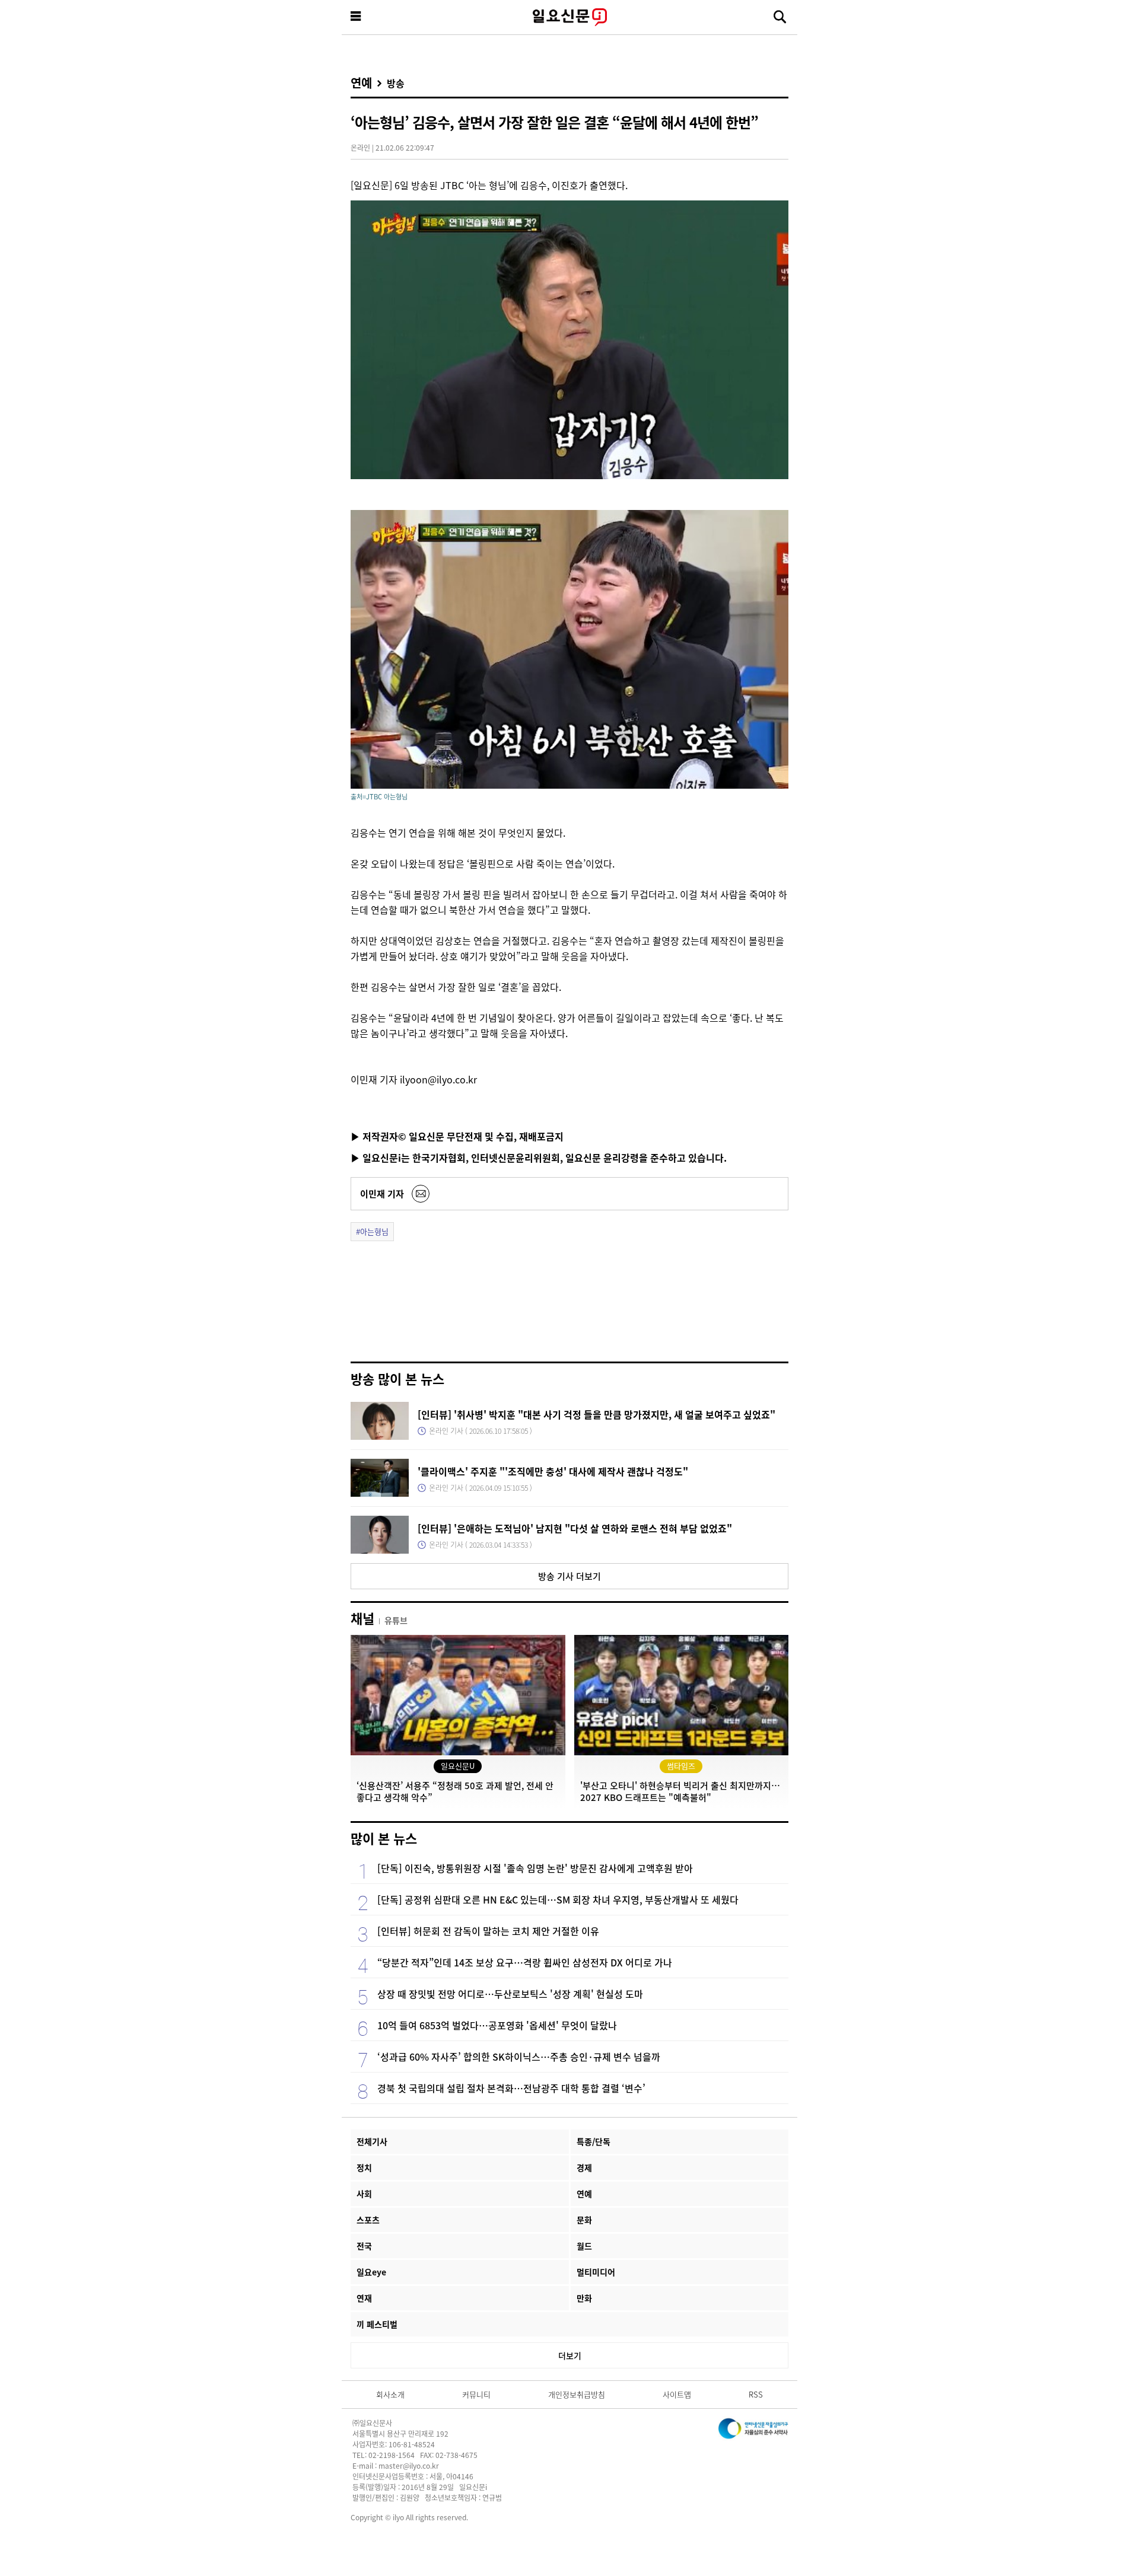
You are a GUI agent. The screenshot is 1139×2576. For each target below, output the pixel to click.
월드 (584, 2246)
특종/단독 (594, 2141)
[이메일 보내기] (421, 1194)
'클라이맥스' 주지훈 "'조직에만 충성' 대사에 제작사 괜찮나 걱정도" (553, 1471)
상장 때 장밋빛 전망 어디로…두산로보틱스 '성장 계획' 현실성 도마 (510, 1994)
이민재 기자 (382, 1193)
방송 (396, 83)
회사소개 (390, 2394)
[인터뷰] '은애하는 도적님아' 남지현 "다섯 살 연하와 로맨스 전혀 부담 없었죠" (575, 1528)
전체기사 (372, 2141)
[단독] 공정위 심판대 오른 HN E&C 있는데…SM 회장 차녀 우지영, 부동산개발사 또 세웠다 (558, 1899)
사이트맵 (677, 2394)
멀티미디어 (596, 2272)
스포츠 (368, 2220)
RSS (756, 2394)
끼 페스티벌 (377, 2324)
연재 (364, 2298)
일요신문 (569, 17)
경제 (584, 2167)
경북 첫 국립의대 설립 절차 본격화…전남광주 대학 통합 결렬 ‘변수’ (511, 2088)
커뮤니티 (476, 2394)
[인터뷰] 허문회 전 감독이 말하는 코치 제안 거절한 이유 (488, 1931)
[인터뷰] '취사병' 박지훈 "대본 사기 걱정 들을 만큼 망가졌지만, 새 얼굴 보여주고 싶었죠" (596, 1414)
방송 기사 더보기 (569, 1576)
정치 (364, 2167)
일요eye (371, 2272)
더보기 (570, 2355)
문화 (584, 2220)
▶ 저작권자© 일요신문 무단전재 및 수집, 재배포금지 (457, 1136)
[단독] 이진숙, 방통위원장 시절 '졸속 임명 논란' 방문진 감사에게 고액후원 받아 (535, 1868)
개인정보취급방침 (577, 2394)
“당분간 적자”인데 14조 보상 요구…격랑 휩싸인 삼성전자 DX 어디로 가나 (525, 1962)
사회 (364, 2194)
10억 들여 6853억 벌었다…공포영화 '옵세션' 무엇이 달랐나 (497, 2025)
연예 (361, 83)
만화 (584, 2298)
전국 (364, 2246)
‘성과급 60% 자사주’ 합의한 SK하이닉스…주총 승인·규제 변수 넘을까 (519, 2057)
